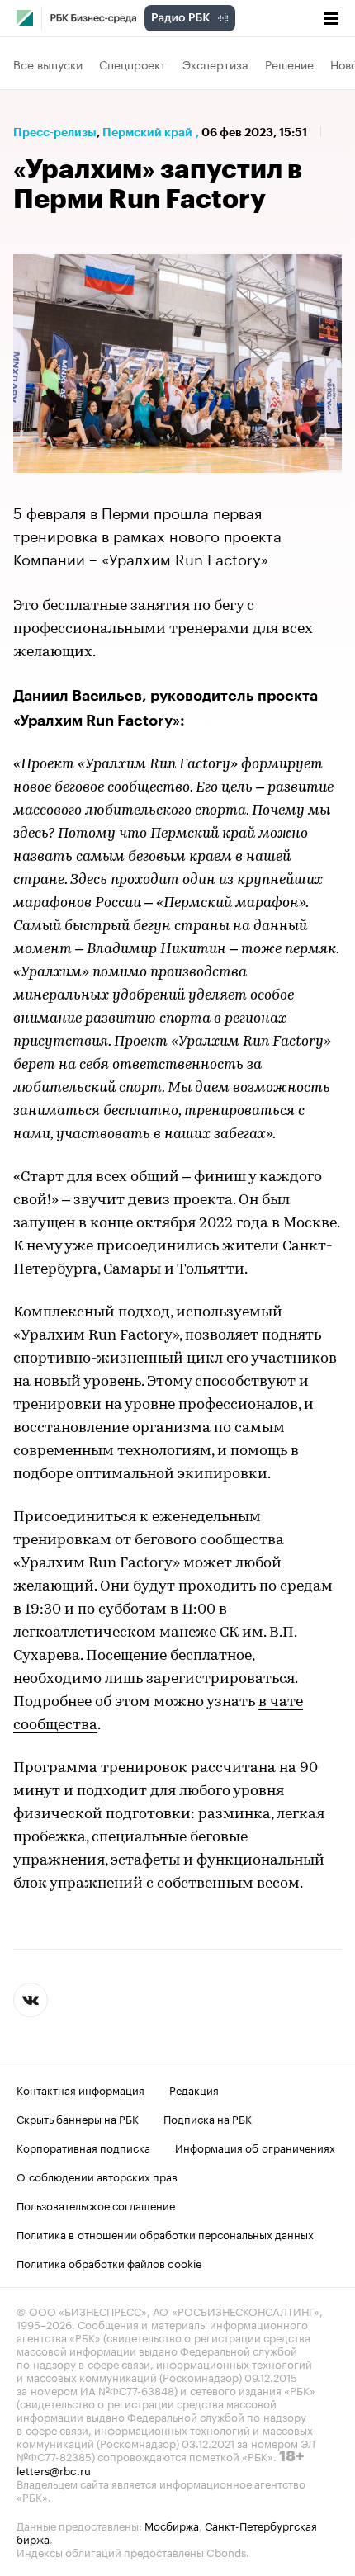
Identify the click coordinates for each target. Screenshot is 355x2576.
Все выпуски (48, 64)
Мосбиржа (172, 2525)
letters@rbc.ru (54, 2470)
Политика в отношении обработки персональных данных (165, 2233)
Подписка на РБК (208, 2118)
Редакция (194, 2089)
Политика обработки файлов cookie (109, 2262)
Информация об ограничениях (255, 2147)
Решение (289, 64)
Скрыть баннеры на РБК (78, 2118)
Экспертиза (215, 64)
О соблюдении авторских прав (97, 2176)
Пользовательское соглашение (96, 2205)
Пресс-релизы (55, 132)
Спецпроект (133, 64)
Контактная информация (80, 2089)
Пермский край (147, 132)
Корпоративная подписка (83, 2147)
